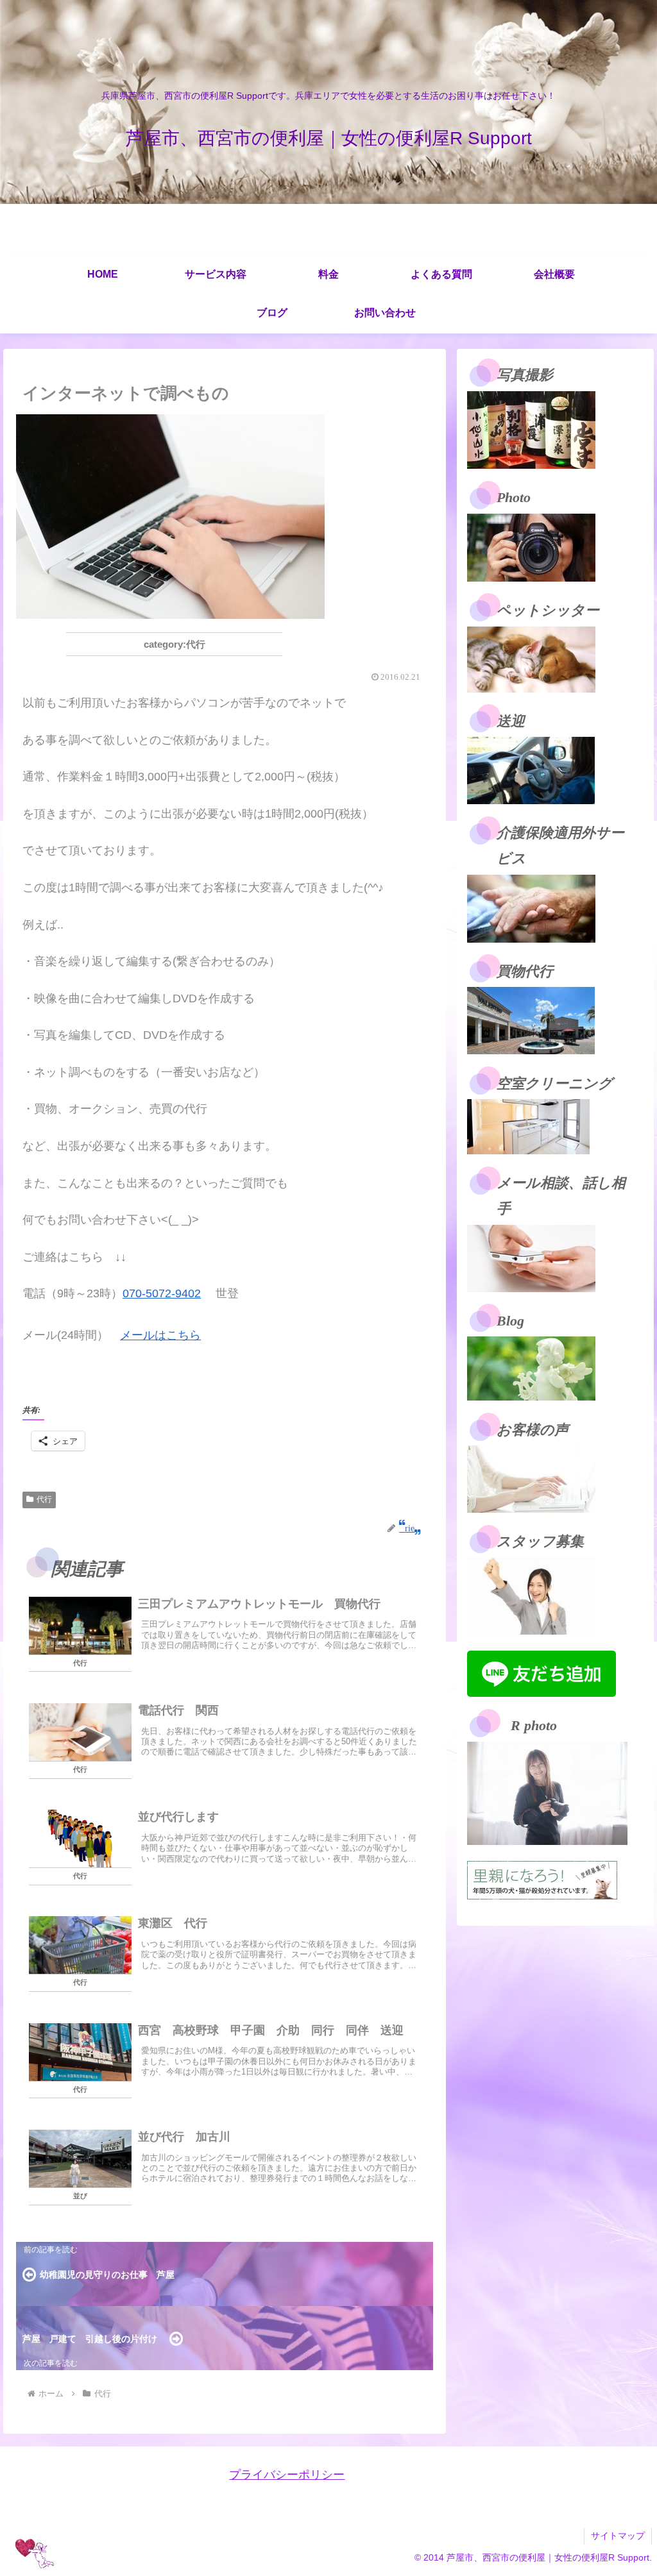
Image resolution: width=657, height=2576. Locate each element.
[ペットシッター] (531, 659)
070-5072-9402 (162, 1293)
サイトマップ (618, 2536)
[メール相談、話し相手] (531, 1258)
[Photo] (531, 546)
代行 (44, 1499)
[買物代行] (531, 1020)
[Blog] (531, 1368)
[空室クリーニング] (528, 1126)
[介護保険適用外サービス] (531, 907)
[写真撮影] (531, 429)
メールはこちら (160, 1335)
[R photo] (547, 1792)
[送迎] (531, 770)
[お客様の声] (531, 1478)
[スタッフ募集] (531, 1595)
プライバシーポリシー (287, 2475)
